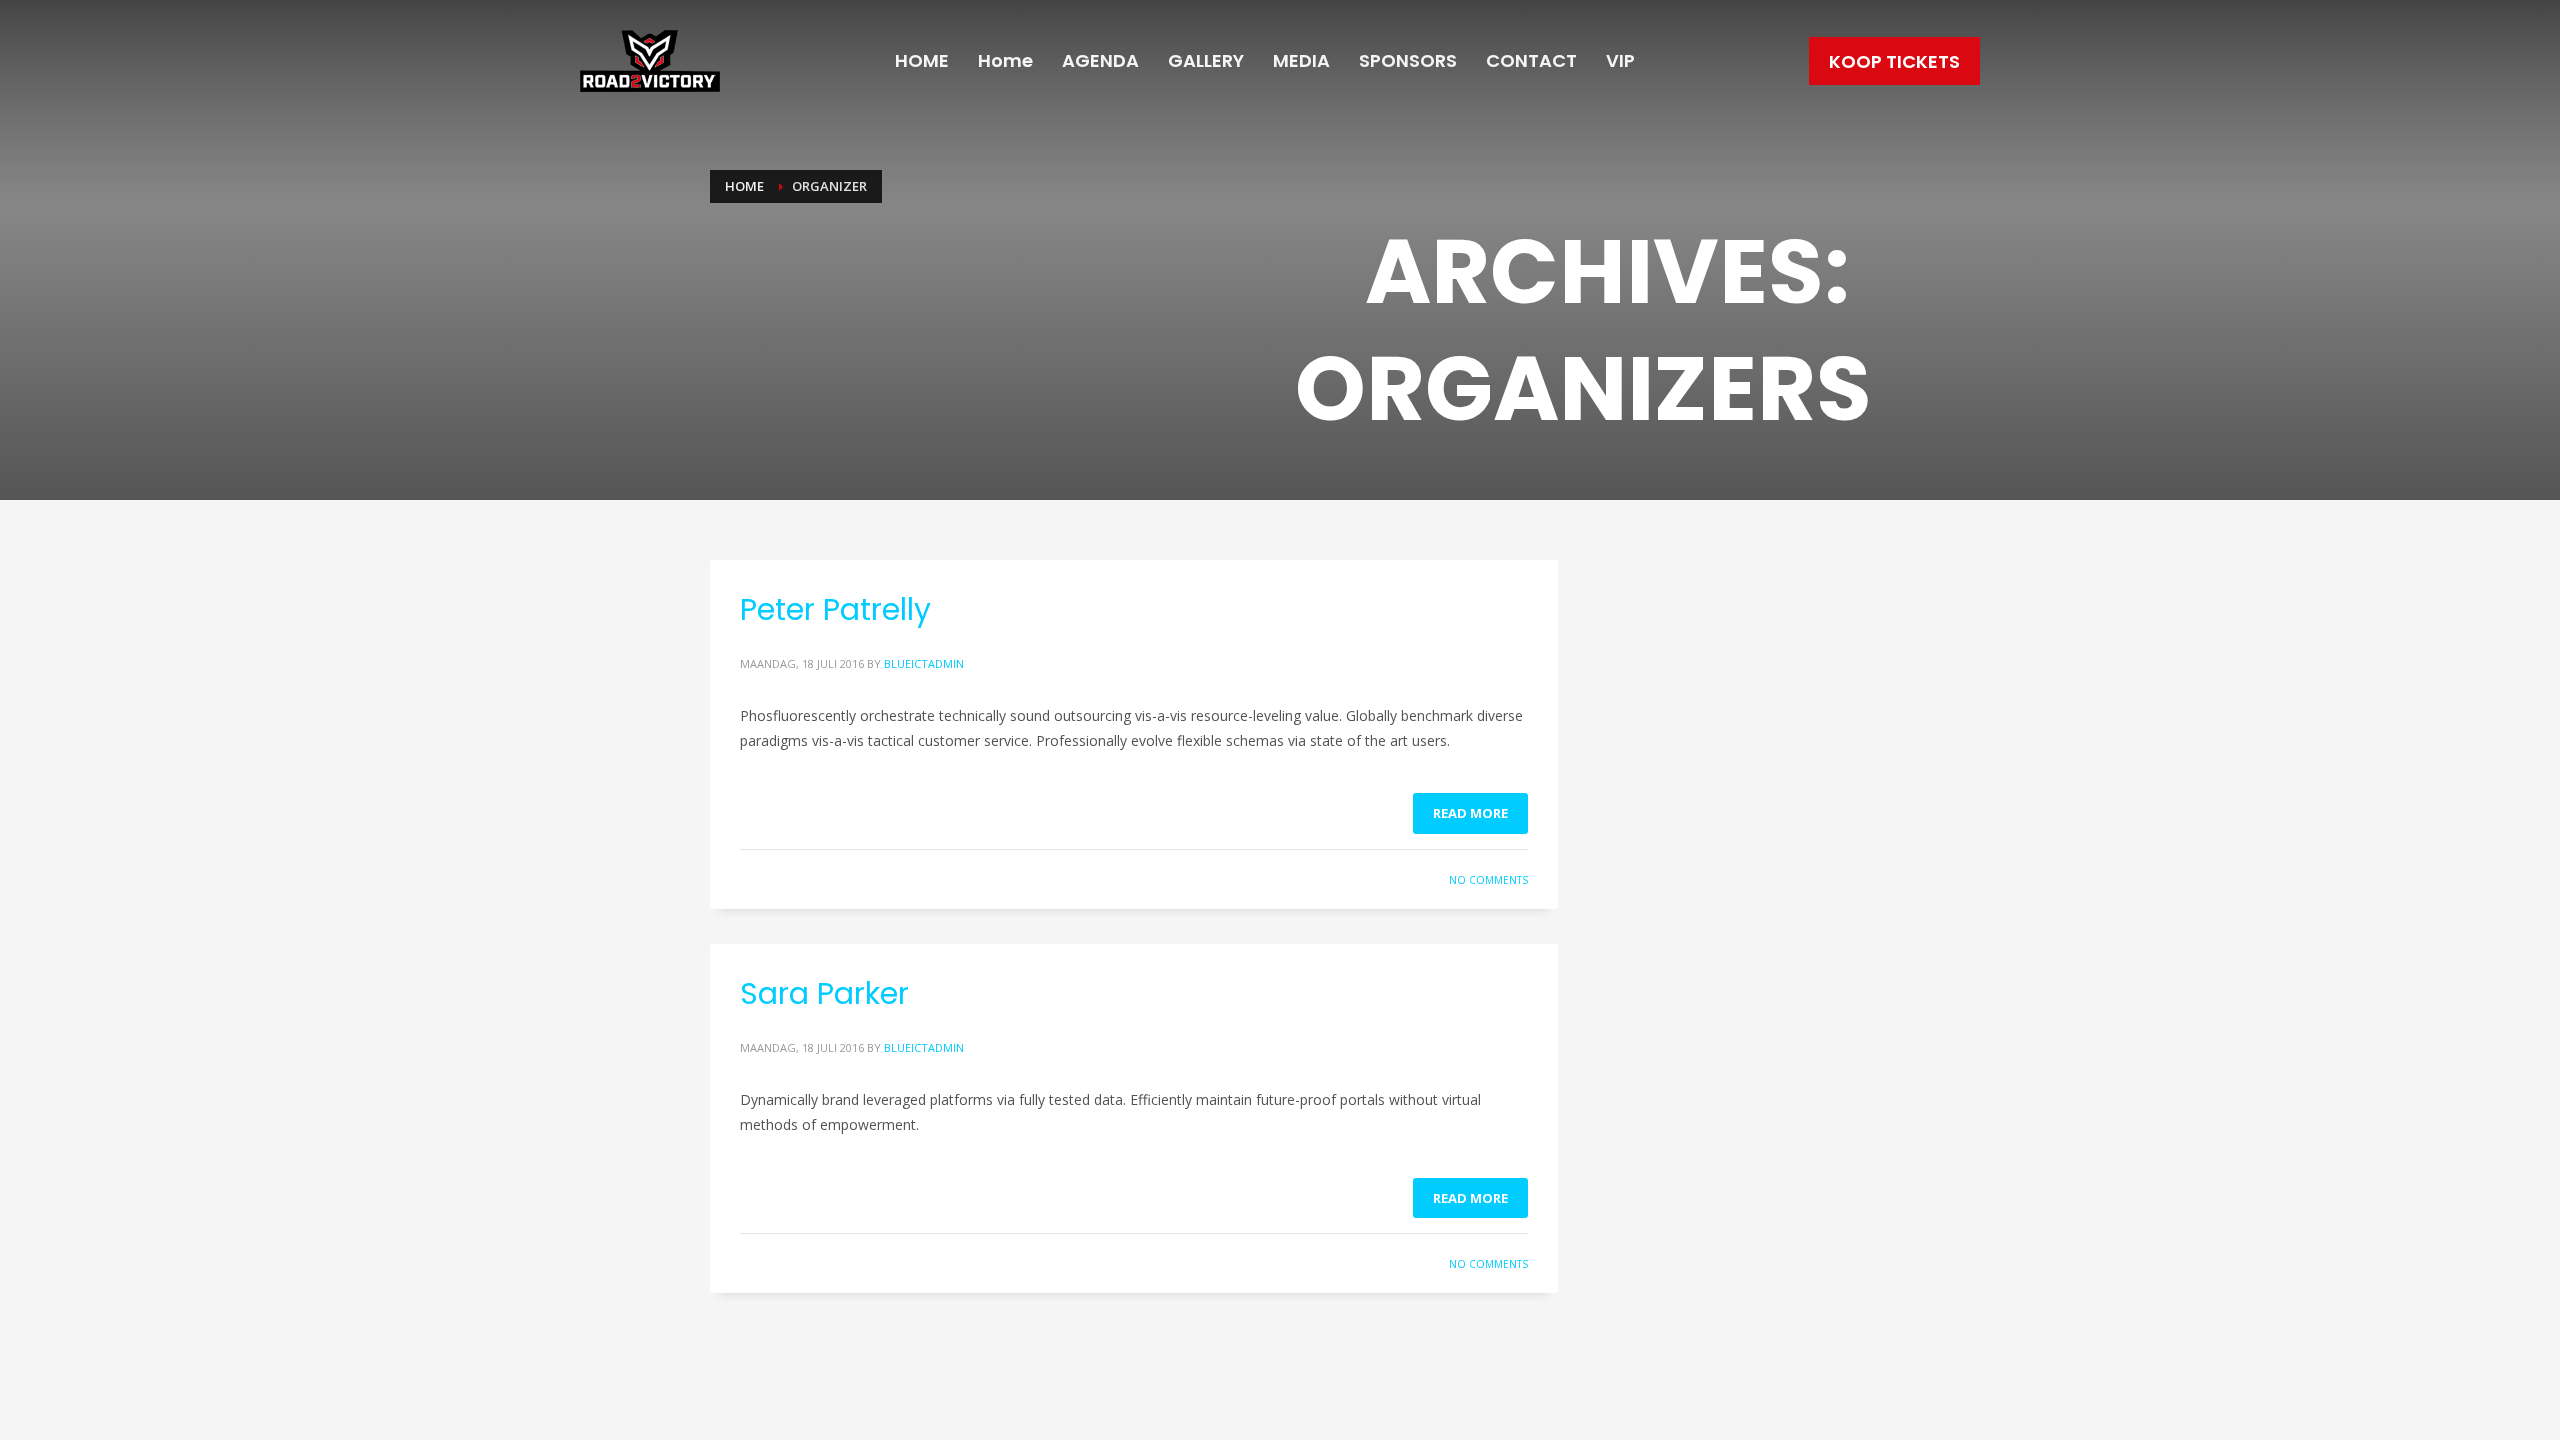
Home (744, 186)
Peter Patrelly (835, 609)
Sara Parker (824, 993)
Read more (1470, 813)
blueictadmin (924, 663)
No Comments (1488, 880)
